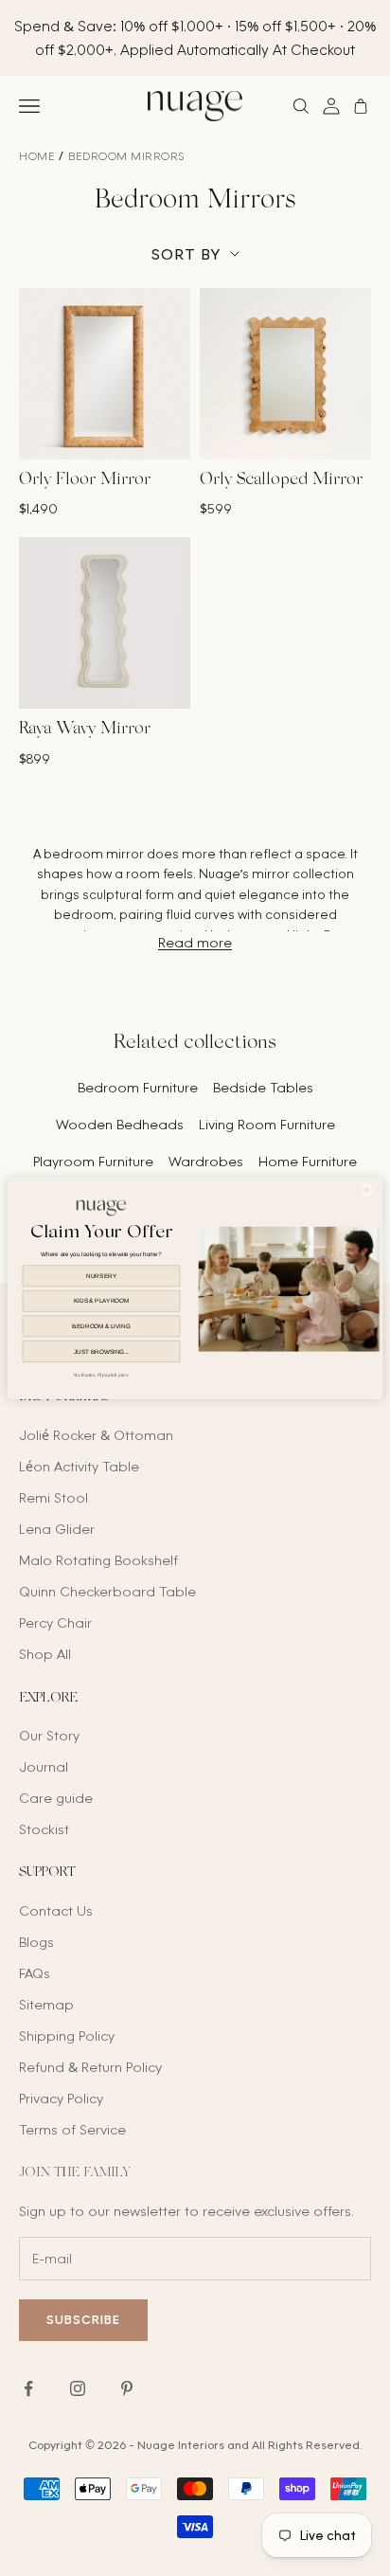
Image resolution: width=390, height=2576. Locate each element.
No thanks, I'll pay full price (101, 1375)
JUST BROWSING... (101, 1351)
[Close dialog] (366, 1190)
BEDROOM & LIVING (101, 1326)
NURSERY (101, 1276)
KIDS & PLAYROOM (101, 1300)
